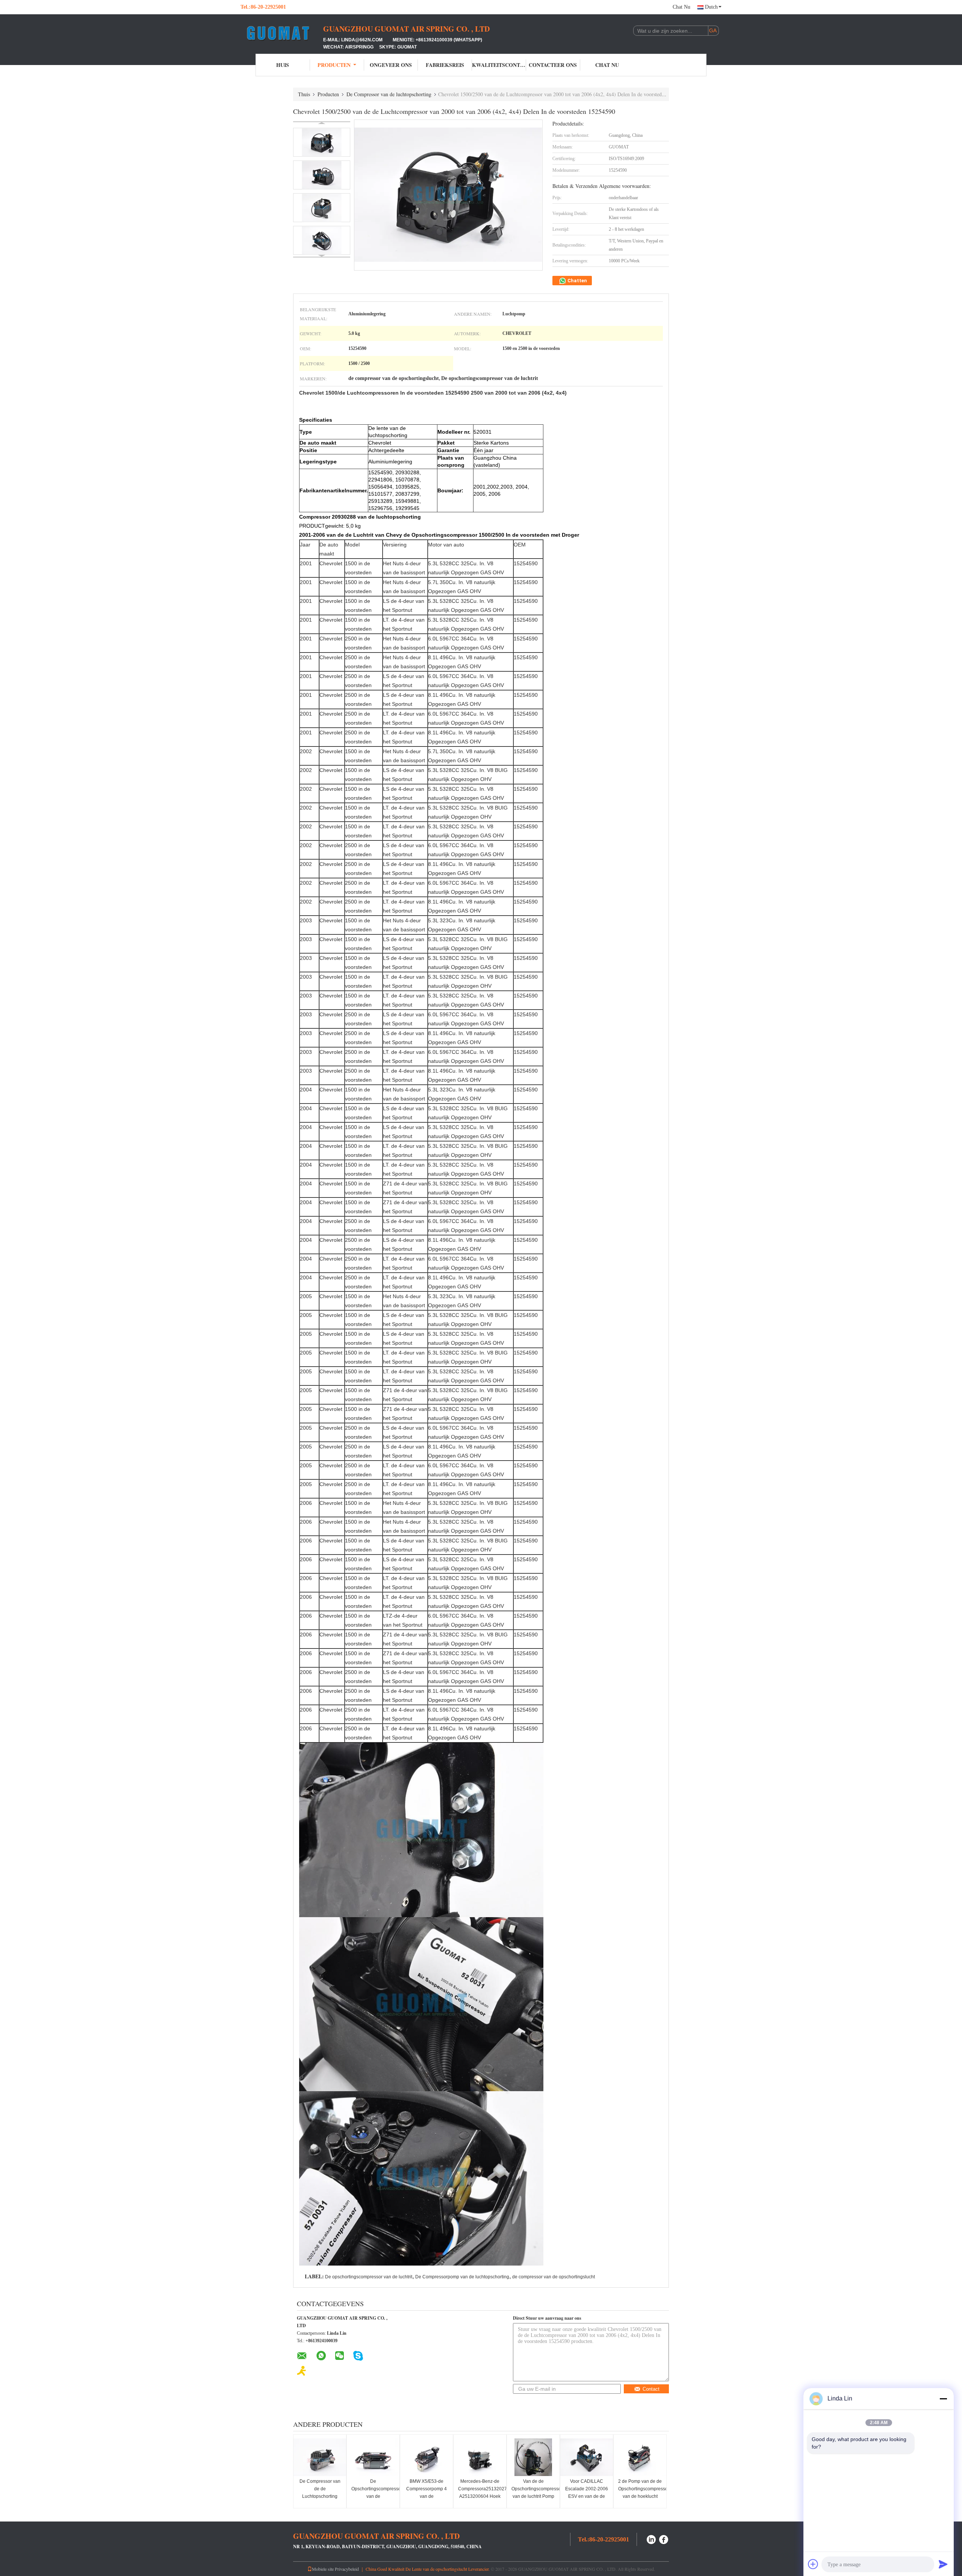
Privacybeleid (347, 2569)
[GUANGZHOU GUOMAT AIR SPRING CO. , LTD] (282, 33)
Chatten (577, 281)
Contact (651, 2389)
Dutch (711, 7)
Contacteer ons (553, 65)
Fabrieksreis (445, 65)
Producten (334, 65)
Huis (283, 65)
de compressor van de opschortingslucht (554, 2277)
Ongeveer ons (391, 65)
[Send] (943, 2564)
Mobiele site (323, 2569)
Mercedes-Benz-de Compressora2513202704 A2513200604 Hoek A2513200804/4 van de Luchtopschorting (481, 2496)
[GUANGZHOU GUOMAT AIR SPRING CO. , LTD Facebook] (664, 2539)
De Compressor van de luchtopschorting (389, 94)
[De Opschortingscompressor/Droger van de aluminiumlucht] (373, 2457)
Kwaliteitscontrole (499, 65)
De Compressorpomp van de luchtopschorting (462, 2277)
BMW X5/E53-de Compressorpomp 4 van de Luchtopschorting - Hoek (427, 2496)
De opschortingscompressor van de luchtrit (369, 2277)
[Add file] (813, 2564)
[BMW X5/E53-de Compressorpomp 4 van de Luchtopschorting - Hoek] (427, 2457)
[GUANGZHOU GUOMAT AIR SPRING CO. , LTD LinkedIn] (651, 2539)
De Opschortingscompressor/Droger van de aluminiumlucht (374, 2493)
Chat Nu (681, 7)
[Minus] (943, 2399)
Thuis (304, 94)
